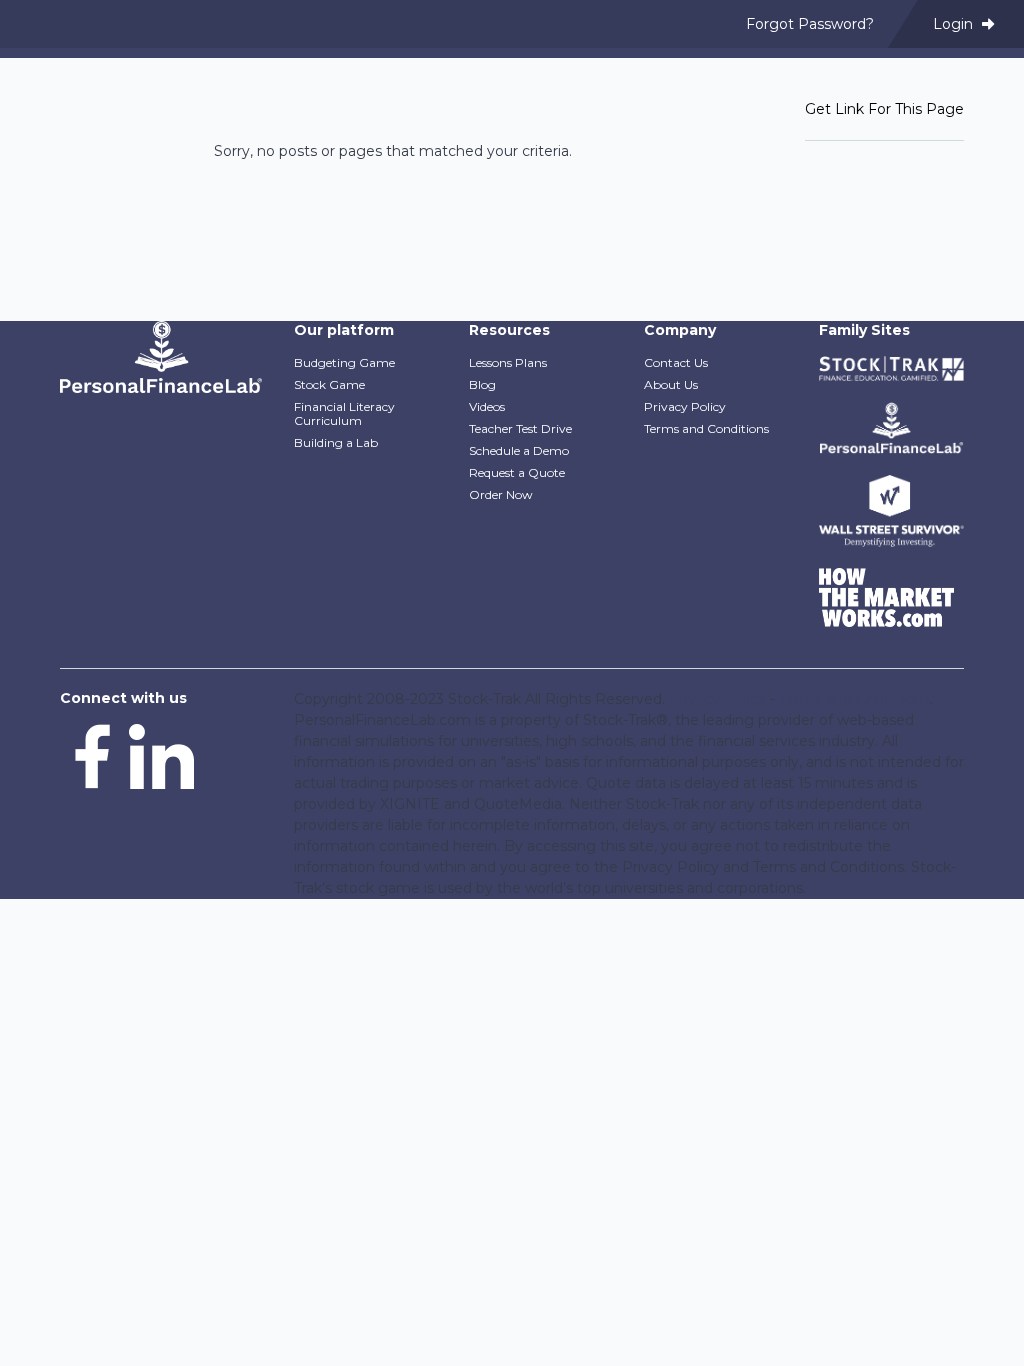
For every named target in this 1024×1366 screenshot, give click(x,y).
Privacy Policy (685, 406)
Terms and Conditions (706, 428)
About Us (671, 384)
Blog (482, 384)
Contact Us (676, 362)
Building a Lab (336, 442)
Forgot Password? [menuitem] (810, 24)
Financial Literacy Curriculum (344, 413)
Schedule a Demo (519, 450)
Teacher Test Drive (520, 428)
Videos (487, 406)
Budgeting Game (344, 362)
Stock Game (329, 384)
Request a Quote (517, 472)
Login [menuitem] (955, 24)
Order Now (501, 494)
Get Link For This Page (884, 109)
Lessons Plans (508, 362)
